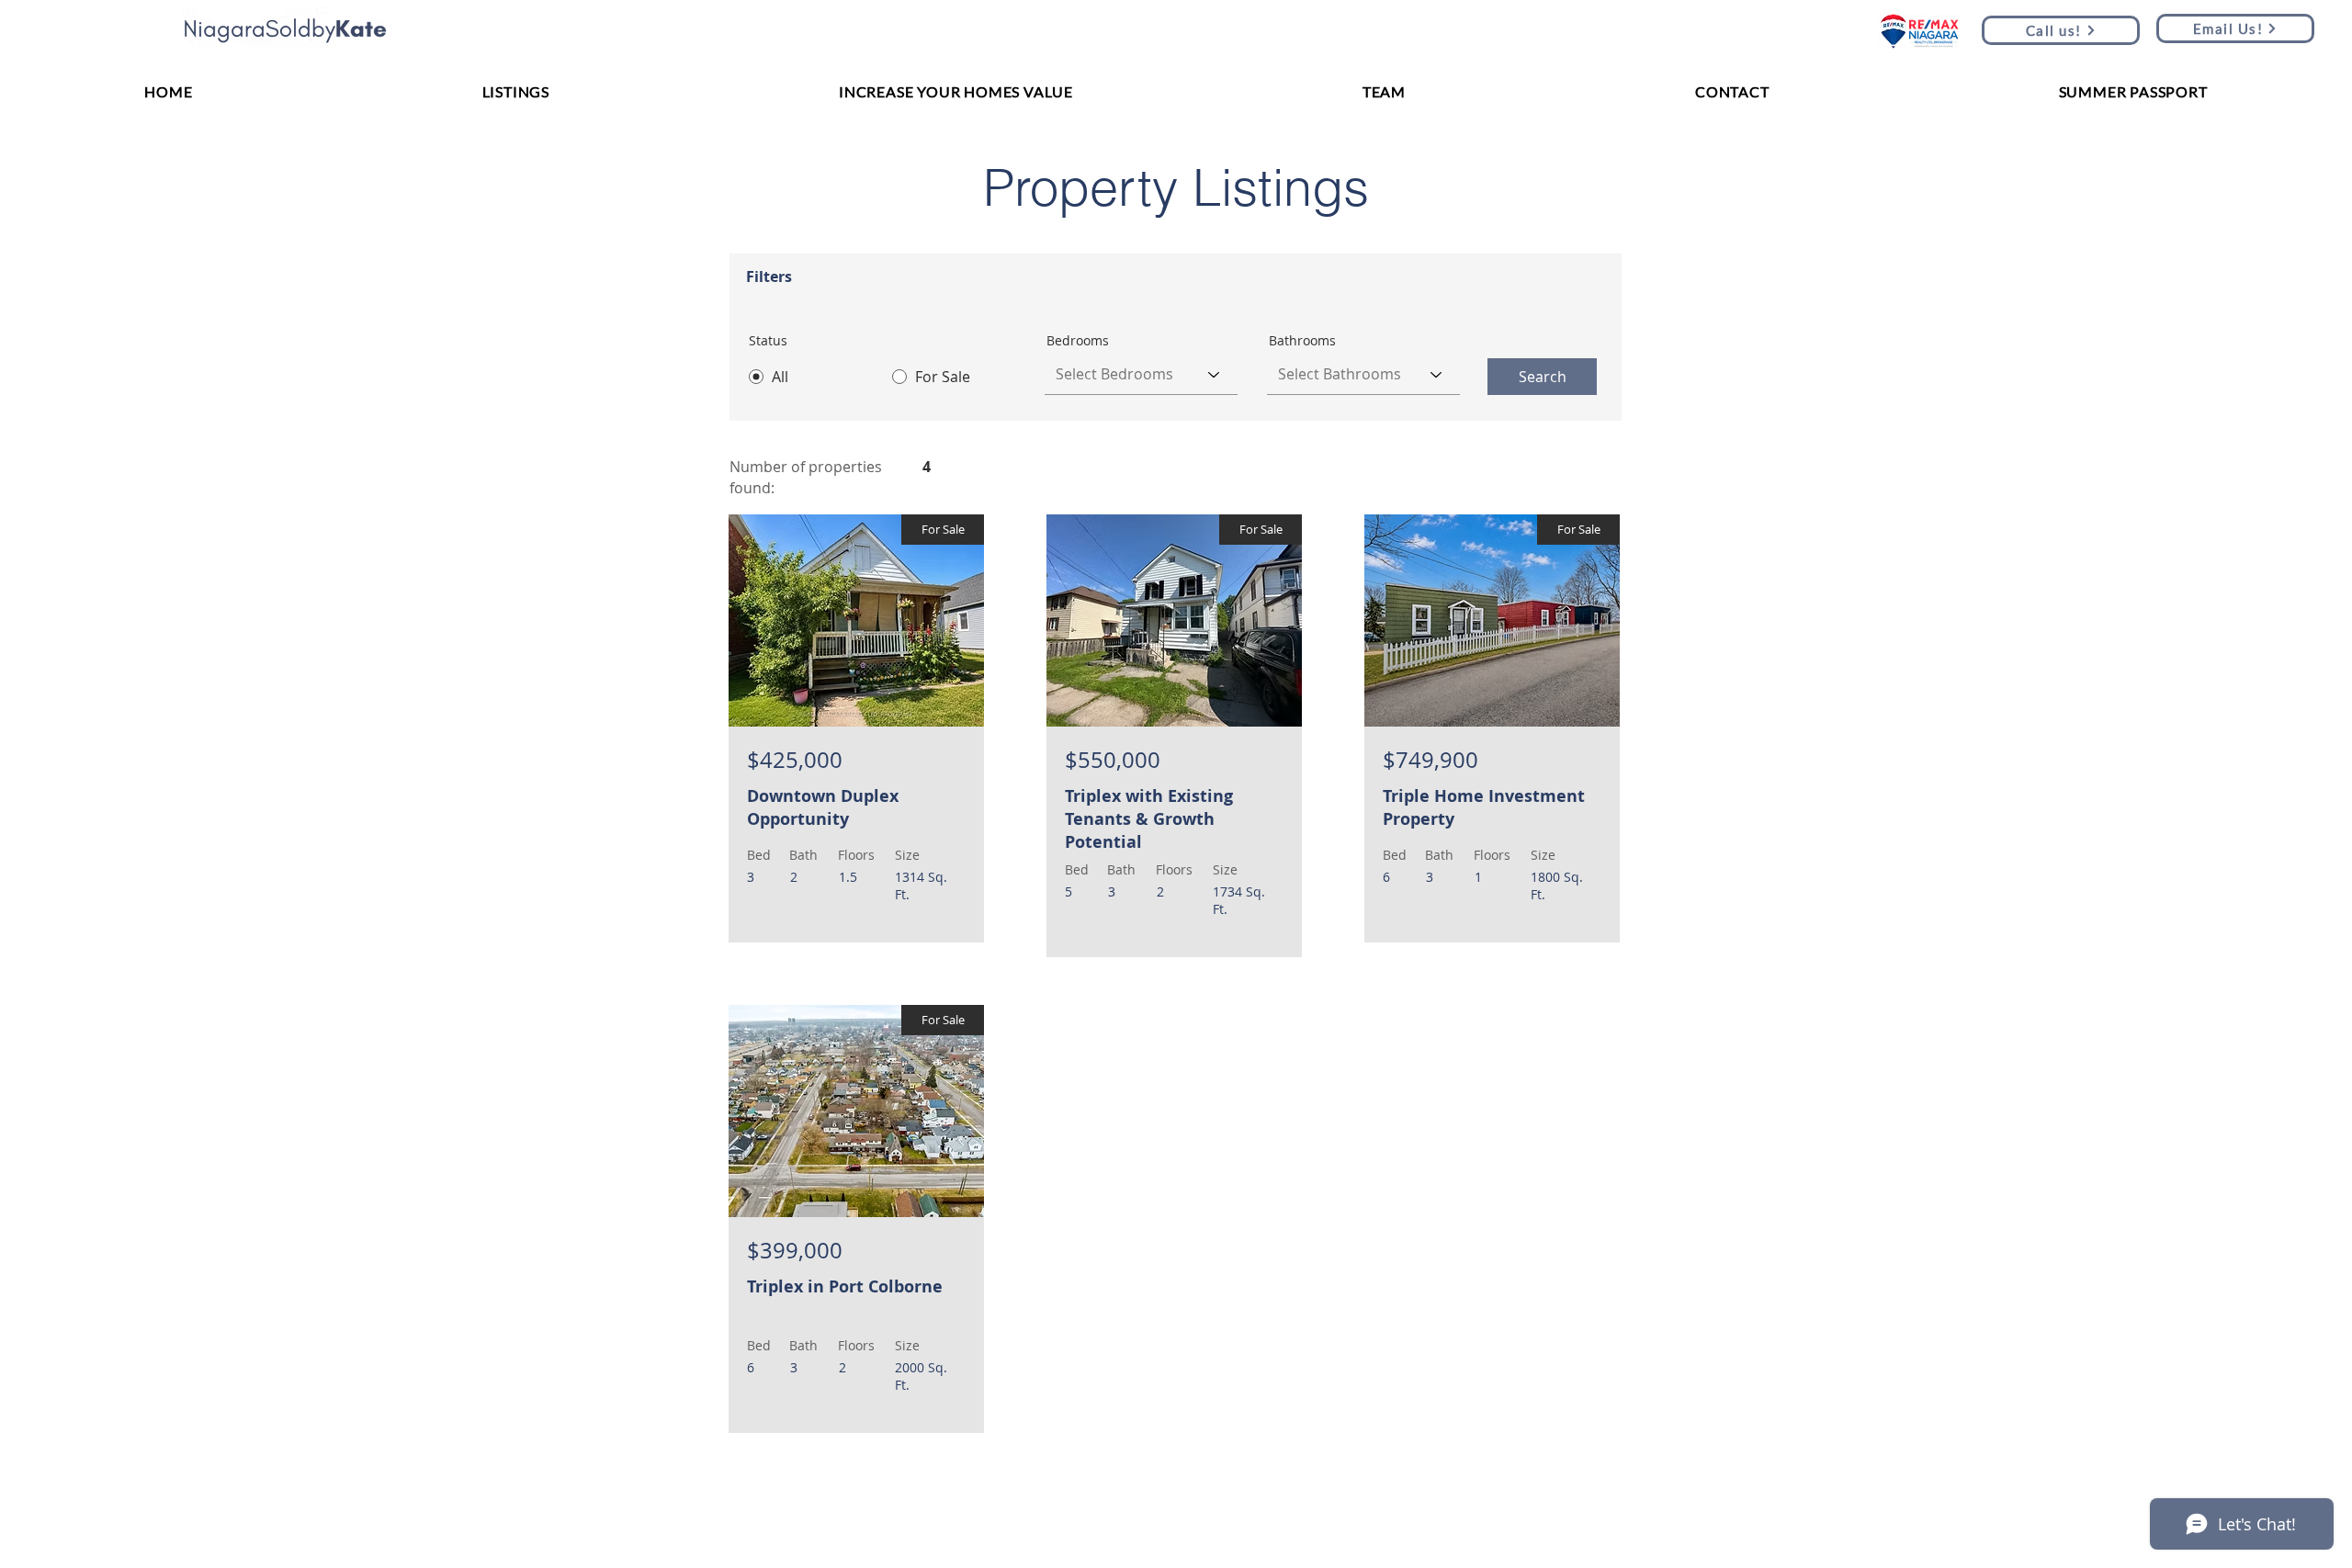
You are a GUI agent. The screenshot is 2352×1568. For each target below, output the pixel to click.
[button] (515, 91)
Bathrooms (1302, 341)
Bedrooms (1078, 341)
